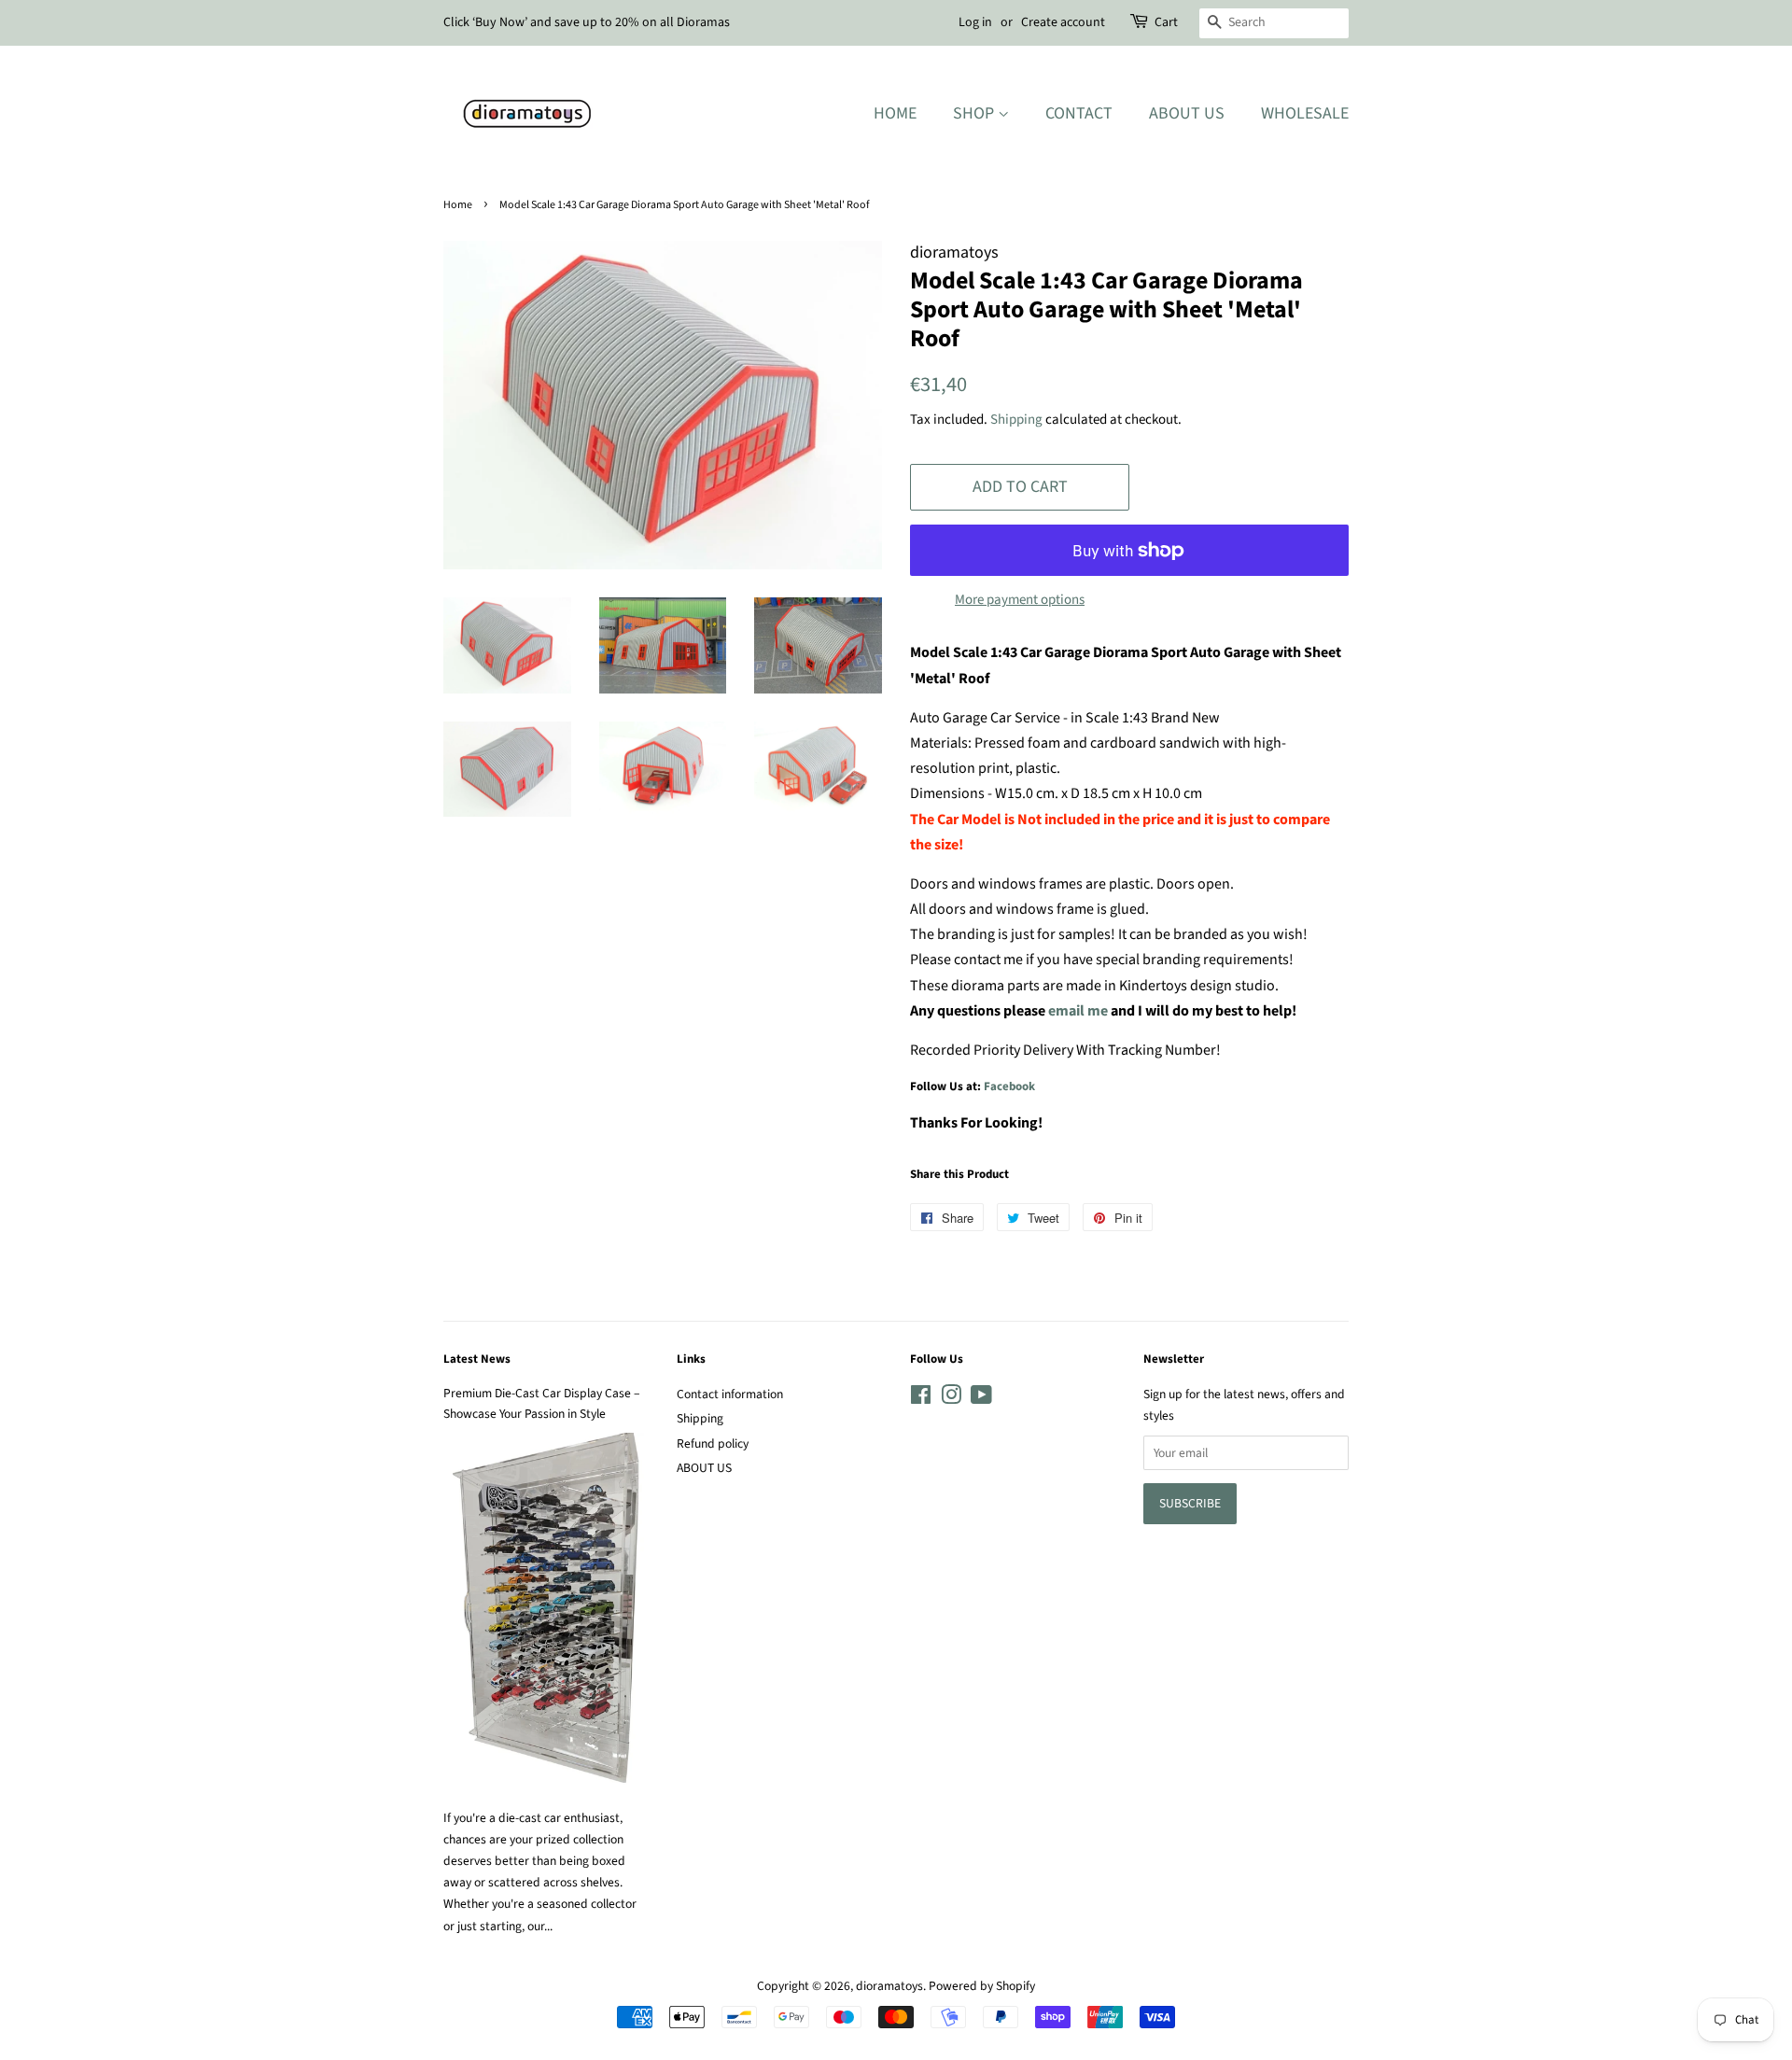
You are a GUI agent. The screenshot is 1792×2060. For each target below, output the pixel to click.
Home (895, 113)
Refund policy (713, 1443)
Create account (1063, 22)
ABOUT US (704, 1468)
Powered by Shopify (982, 1986)
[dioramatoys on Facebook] (921, 1399)
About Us (1187, 113)
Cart (1166, 22)
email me (1078, 1011)
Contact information (730, 1394)
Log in (975, 22)
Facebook (1009, 1086)
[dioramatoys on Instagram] (951, 1399)
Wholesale (1305, 113)
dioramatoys (889, 1986)
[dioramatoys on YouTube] (981, 1399)
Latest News (477, 1359)
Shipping (1016, 420)
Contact (1079, 113)
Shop (975, 113)
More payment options (1020, 600)
